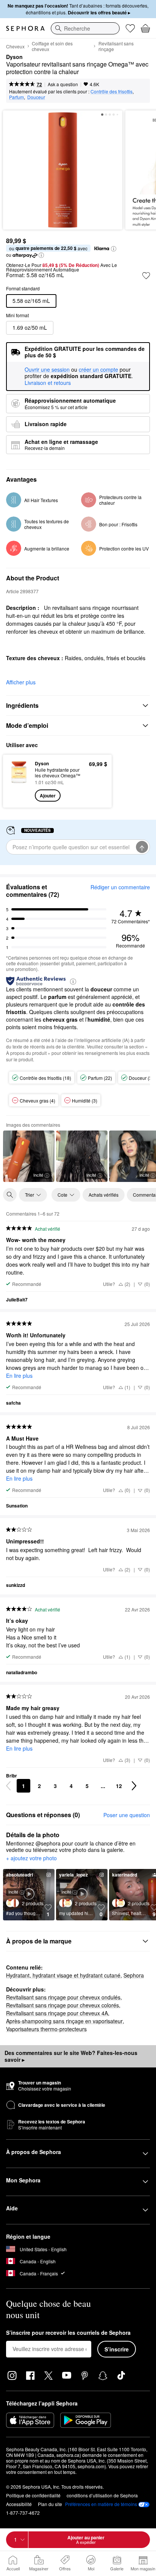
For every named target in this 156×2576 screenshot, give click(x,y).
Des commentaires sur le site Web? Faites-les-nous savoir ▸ (71, 2056)
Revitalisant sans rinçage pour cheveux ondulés (63, 1997)
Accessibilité (19, 2504)
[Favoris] (130, 28)
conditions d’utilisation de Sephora (102, 2495)
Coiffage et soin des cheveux (52, 46)
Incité (38, 1175)
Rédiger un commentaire (120, 887)
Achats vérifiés (104, 1195)
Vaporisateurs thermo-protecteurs (46, 2029)
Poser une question (127, 1815)
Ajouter (48, 796)
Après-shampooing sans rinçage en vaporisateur (64, 2021)
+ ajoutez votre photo (31, 1858)
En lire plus (19, 1376)
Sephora (134, 1975)
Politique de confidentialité (33, 2495)
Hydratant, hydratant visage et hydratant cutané (63, 1975)
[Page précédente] (8, 1786)
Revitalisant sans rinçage (116, 46)
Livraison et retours (48, 383)
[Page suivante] (134, 1786)
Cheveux (15, 46)
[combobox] (85, 28)
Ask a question (63, 84)
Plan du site (50, 2504)
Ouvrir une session (47, 370)
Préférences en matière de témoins (101, 2504)
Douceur (36, 97)
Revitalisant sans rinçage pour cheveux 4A (57, 2013)
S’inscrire (117, 2349)
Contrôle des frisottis (112, 91)
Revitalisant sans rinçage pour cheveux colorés (62, 2005)
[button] (114, 249)
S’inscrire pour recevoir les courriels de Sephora (68, 2333)
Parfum (16, 97)
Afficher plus (21, 682)
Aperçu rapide (16, 781)
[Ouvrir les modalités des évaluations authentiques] (73, 981)
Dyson (14, 57)
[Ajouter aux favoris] (146, 276)
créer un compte (98, 370)
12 (119, 1786)
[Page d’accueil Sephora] (25, 28)
